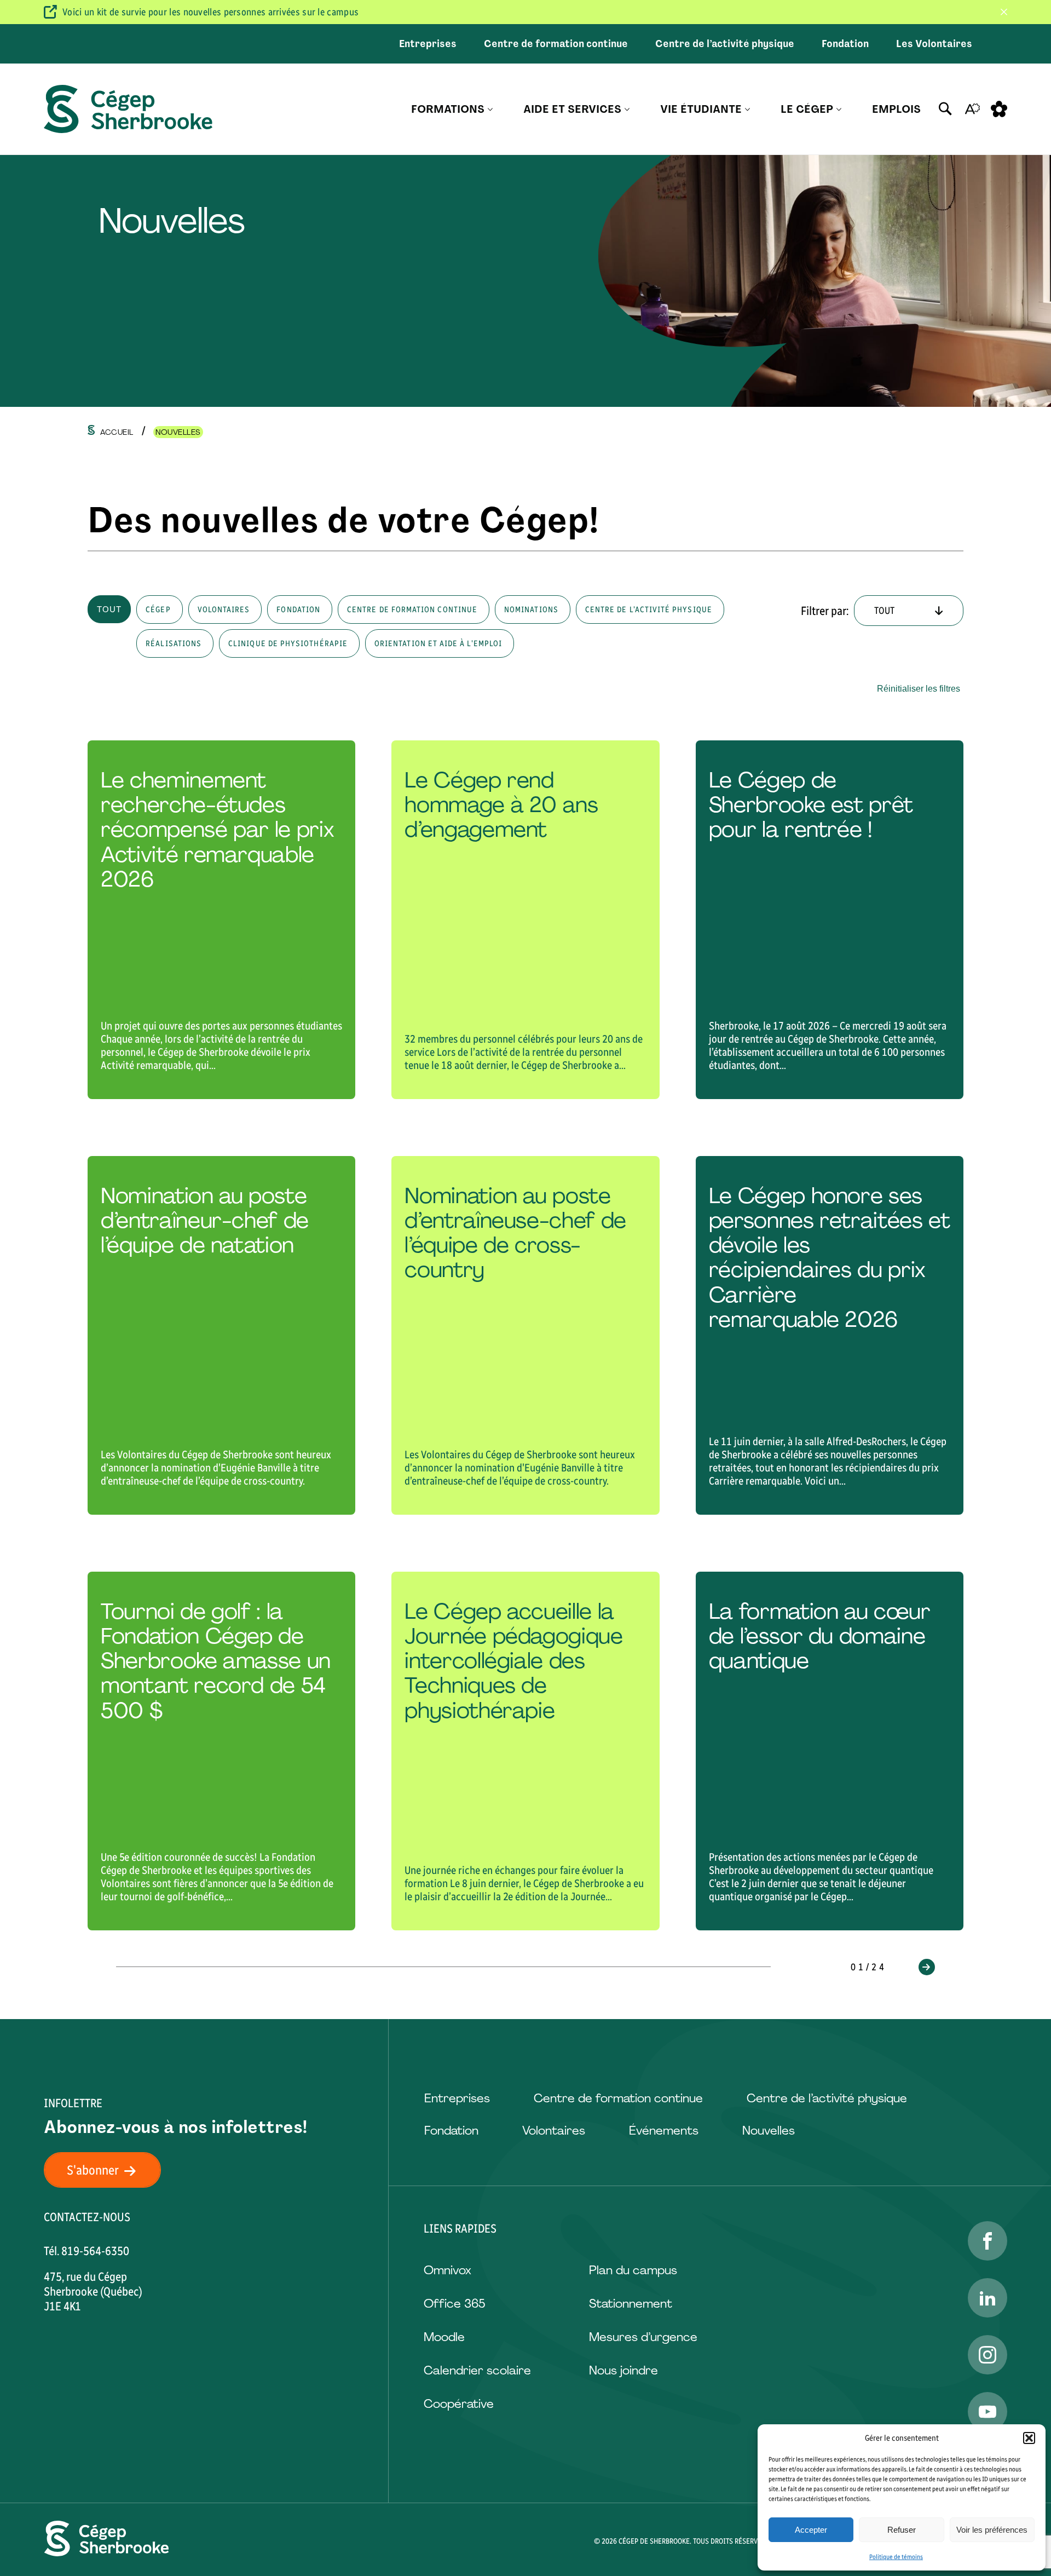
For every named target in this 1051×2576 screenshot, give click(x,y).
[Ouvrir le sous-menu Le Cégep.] (839, 109)
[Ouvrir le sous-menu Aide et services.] (627, 109)
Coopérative (459, 2404)
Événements (664, 2131)
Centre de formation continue (556, 44)
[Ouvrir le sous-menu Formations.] (490, 109)
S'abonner (93, 2170)
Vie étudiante (701, 109)
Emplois (896, 109)
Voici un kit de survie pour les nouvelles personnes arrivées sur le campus (210, 12)
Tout (109, 609)
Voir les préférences (992, 2530)
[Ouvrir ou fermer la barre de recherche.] (945, 109)
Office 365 (454, 2304)
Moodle (444, 2337)
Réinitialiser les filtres (919, 689)
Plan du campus (633, 2270)
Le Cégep (807, 109)
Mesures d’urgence (643, 2337)
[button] (1029, 2438)
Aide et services (572, 109)
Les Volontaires (934, 44)
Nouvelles (769, 2131)
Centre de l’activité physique (725, 44)
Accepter (811, 2530)
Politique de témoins (896, 2557)
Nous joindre (623, 2370)
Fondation (845, 44)
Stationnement (631, 2304)
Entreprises (428, 44)
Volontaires (554, 2131)
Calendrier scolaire (477, 2370)
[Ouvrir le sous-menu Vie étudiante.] (747, 109)
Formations (448, 109)
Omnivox (447, 2270)
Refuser (902, 2530)
